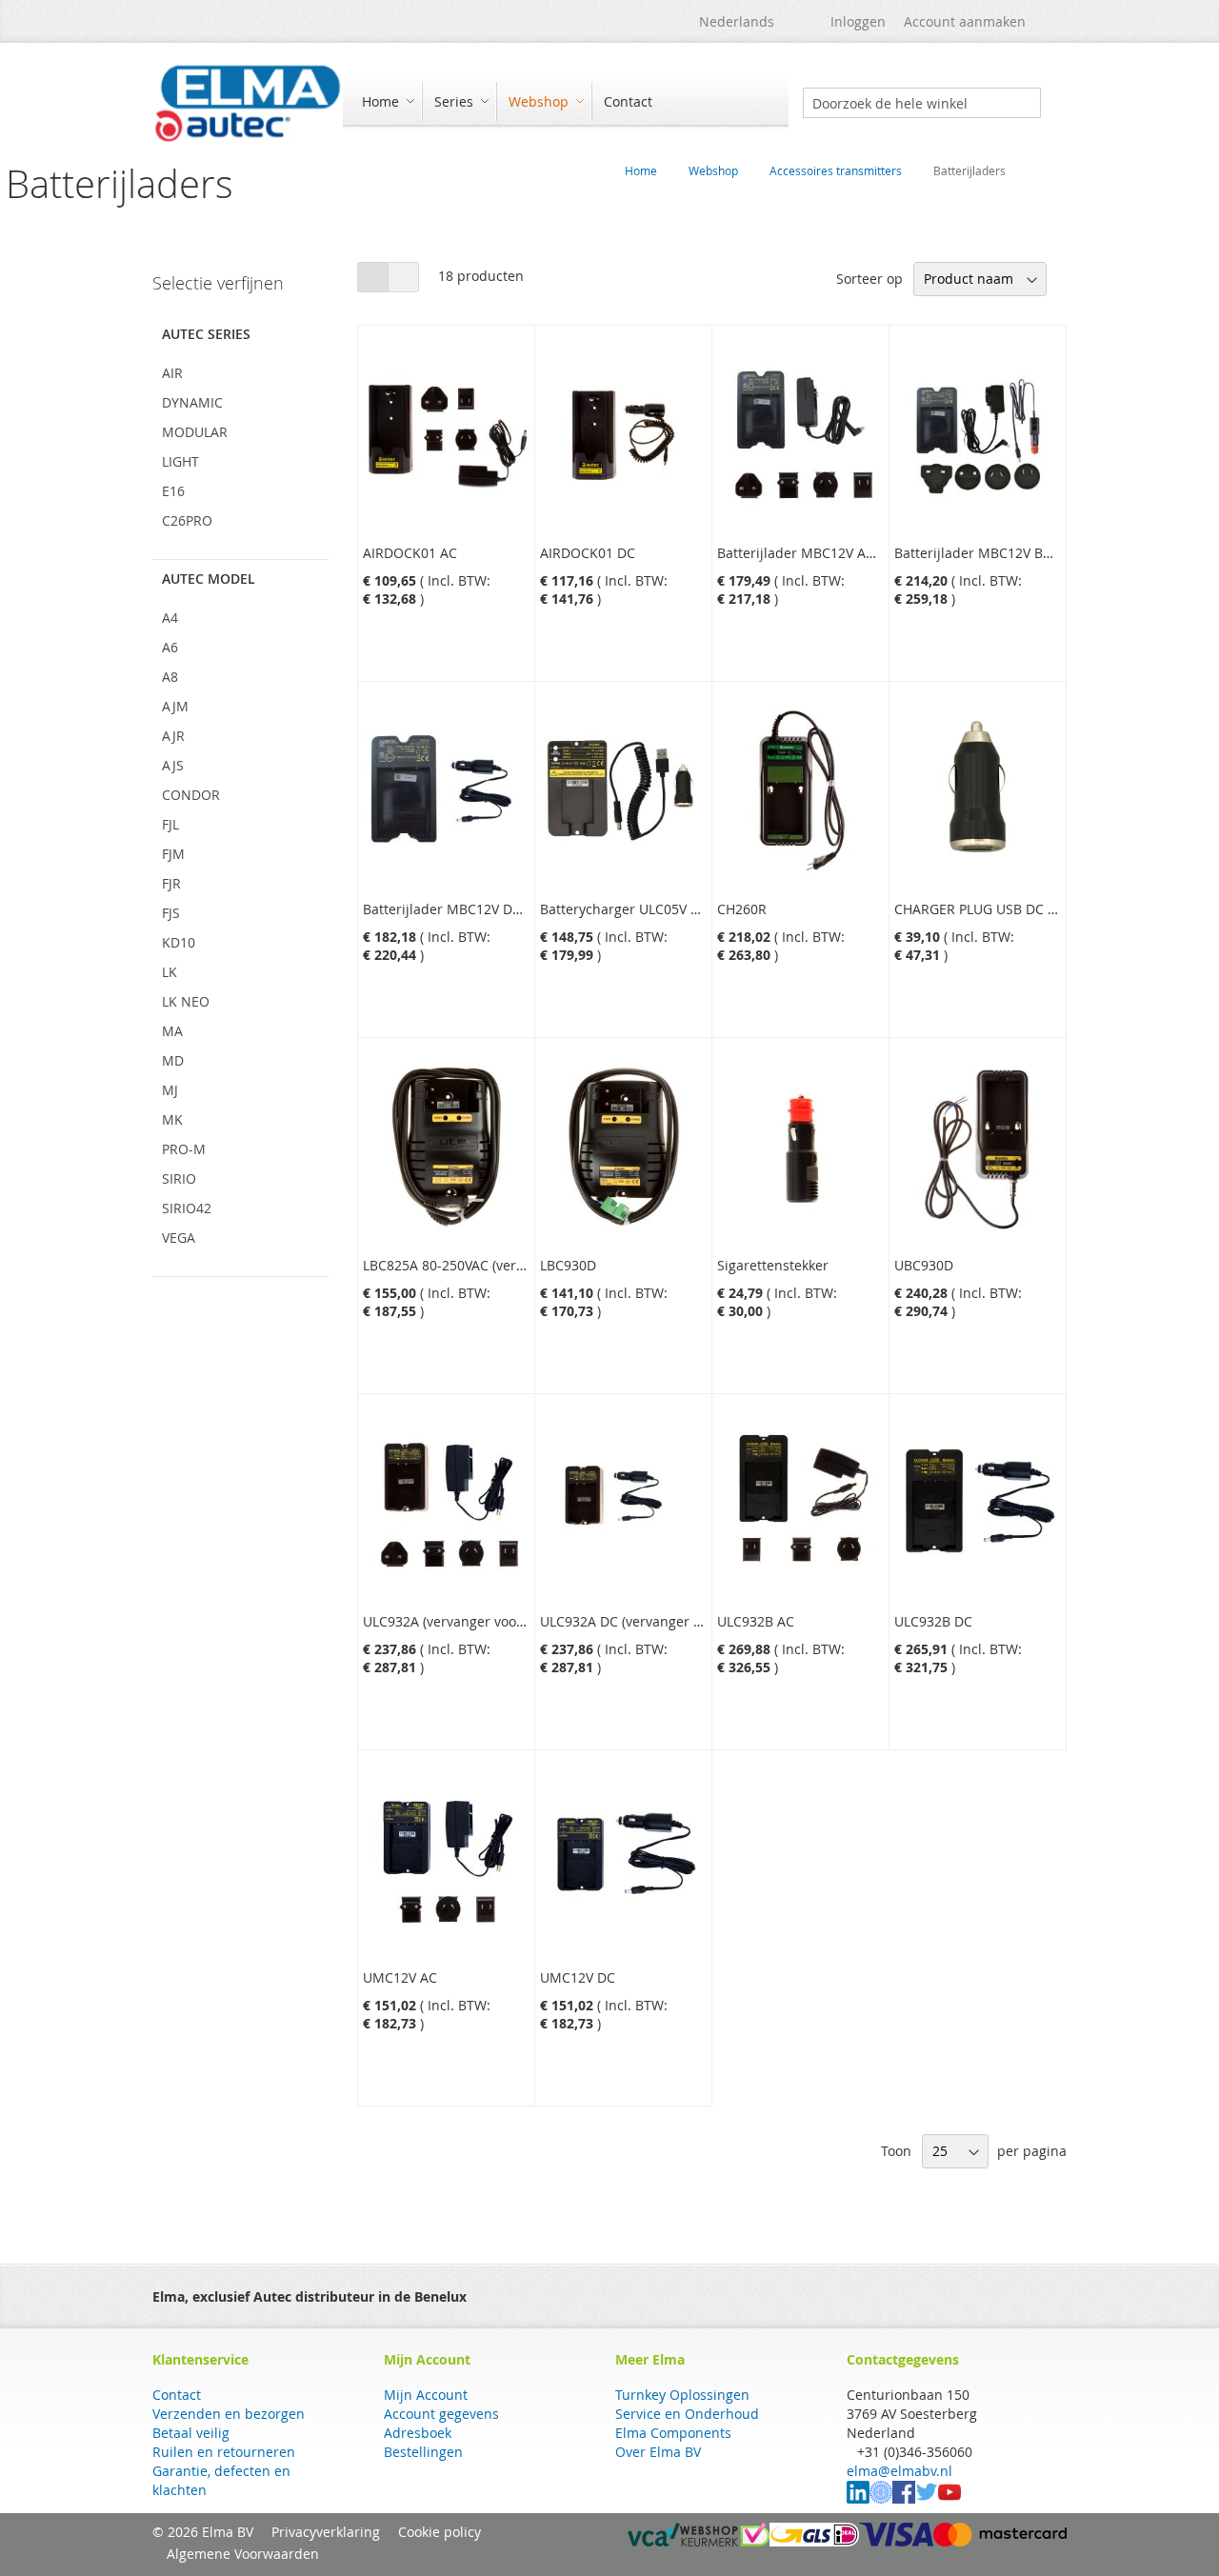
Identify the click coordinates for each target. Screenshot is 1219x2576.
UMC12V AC (400, 1977)
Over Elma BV (658, 2452)
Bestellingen (423, 2452)
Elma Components (673, 2433)
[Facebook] (904, 2498)
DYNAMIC (192, 402)
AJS (173, 765)
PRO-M (184, 1149)
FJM (173, 854)
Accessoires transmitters (836, 170)
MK (172, 1119)
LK (170, 972)
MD (173, 1060)
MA (172, 1031)
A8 (170, 677)
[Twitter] (927, 2498)
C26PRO (187, 520)
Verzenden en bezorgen (229, 2414)
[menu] (566, 103)
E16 (173, 491)
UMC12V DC (578, 1977)
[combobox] (922, 103)
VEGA (179, 1238)
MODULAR (195, 432)
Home (641, 170)
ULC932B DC (933, 1621)
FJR (171, 883)
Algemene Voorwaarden (243, 2554)
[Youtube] (949, 2498)
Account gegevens (441, 2414)
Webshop (713, 170)
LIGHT (180, 461)
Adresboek (418, 2433)
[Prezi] (881, 2498)
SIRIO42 (187, 1208)
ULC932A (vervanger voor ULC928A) (474, 1621)
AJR (173, 736)
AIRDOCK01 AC (410, 553)
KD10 (179, 942)
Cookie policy (440, 2532)
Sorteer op (869, 279)
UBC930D (924, 1265)
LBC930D (568, 1265)
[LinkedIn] (858, 2498)
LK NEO (186, 1001)
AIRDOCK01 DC (588, 553)
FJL (170, 824)
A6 (170, 647)
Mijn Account (426, 2395)
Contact (177, 2395)
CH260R (742, 909)
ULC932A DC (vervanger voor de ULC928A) (672, 1621)
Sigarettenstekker (773, 1265)
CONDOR (191, 795)
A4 (170, 618)
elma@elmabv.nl (899, 2471)
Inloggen (858, 21)
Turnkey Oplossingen (682, 2395)
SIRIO (179, 1178)
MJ (170, 1090)
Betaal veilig (191, 2433)
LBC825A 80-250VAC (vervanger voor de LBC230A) (519, 1265)
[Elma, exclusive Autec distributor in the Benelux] (248, 103)
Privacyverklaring (326, 2532)
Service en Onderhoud (687, 2414)
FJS (171, 913)
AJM (175, 706)
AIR (172, 373)
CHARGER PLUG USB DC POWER (994, 909)
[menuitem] (386, 101)
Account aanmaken (965, 21)
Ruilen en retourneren (224, 2452)
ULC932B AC (756, 1621)
